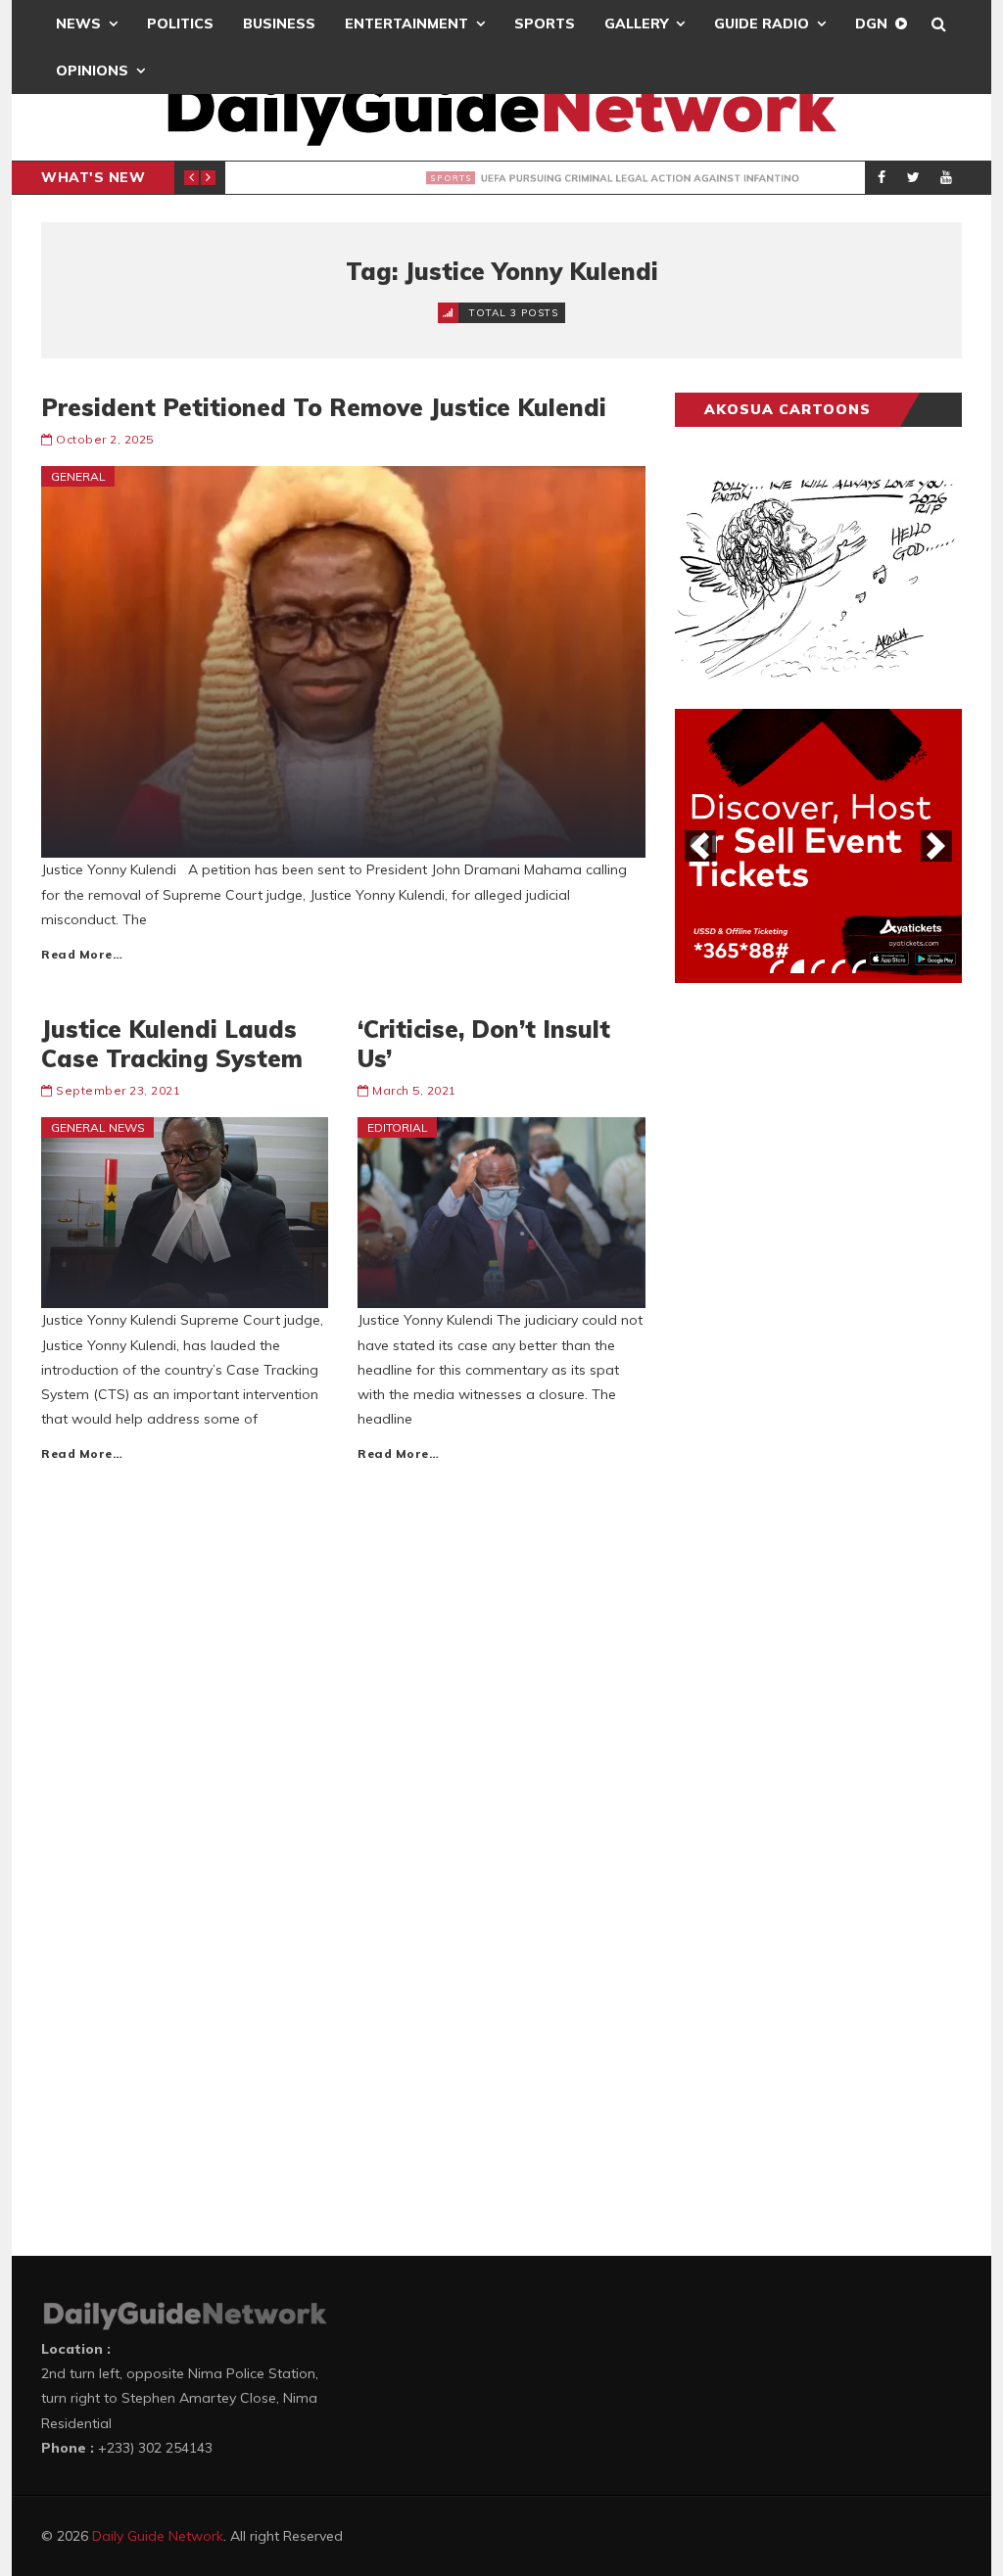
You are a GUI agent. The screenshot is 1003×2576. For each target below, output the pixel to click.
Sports (545, 23)
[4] (838, 966)
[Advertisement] (822, 1304)
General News (98, 1127)
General (78, 476)
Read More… (82, 954)
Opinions (92, 70)
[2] (797, 966)
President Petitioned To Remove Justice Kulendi (324, 407)
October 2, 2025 (105, 439)
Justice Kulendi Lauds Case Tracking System (172, 1044)
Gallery (636, 23)
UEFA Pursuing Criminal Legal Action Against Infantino (537, 178)
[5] (859, 966)
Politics (180, 23)
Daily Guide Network (158, 2536)
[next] (936, 846)
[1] (777, 966)
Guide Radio (762, 23)
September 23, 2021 (118, 1090)
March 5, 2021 (414, 1090)
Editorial (398, 1127)
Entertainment (406, 23)
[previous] (700, 846)
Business (279, 23)
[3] (818, 966)
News (78, 23)
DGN (871, 23)
